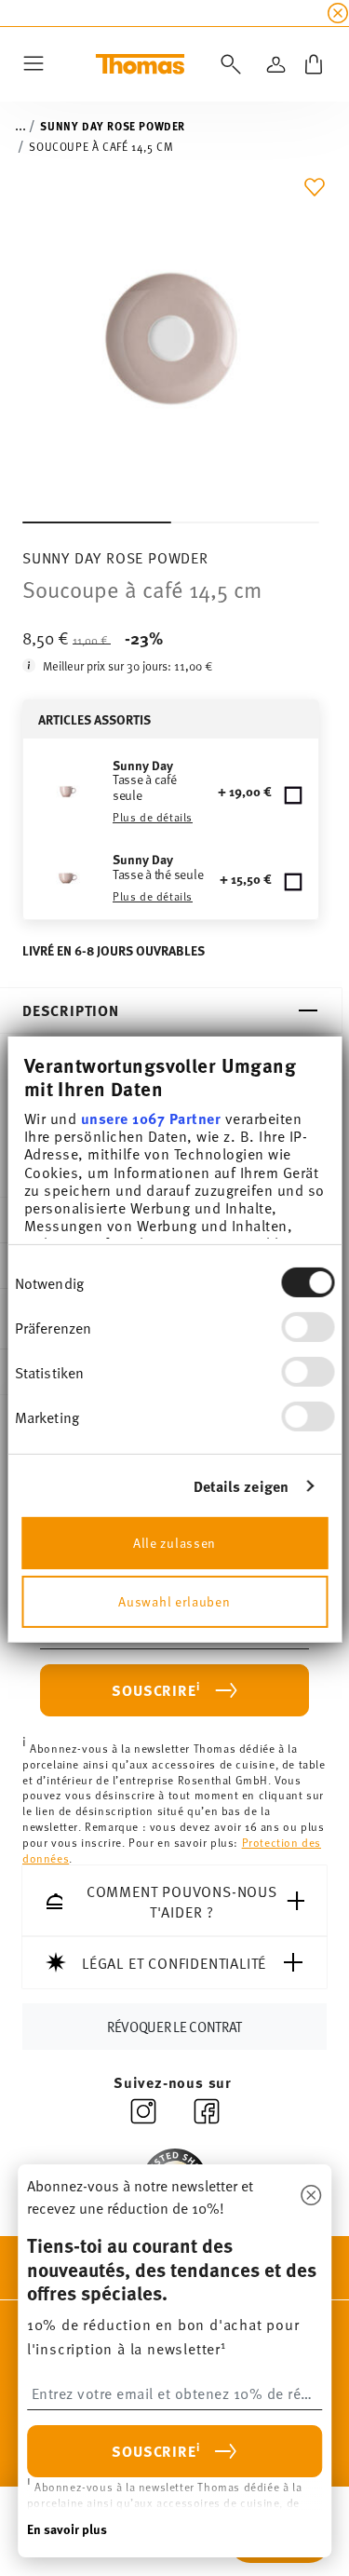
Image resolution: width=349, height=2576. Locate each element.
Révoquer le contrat (174, 2026)
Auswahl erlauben (174, 1600)
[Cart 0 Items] (314, 64)
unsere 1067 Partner (150, 1118)
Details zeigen (241, 1486)
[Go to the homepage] (140, 64)
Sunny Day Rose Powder (113, 126)
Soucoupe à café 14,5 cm (101, 146)
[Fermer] (311, 2196)
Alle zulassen (174, 1542)
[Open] (227, 64)
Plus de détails (153, 817)
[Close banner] (338, 13)
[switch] (308, 1327)
